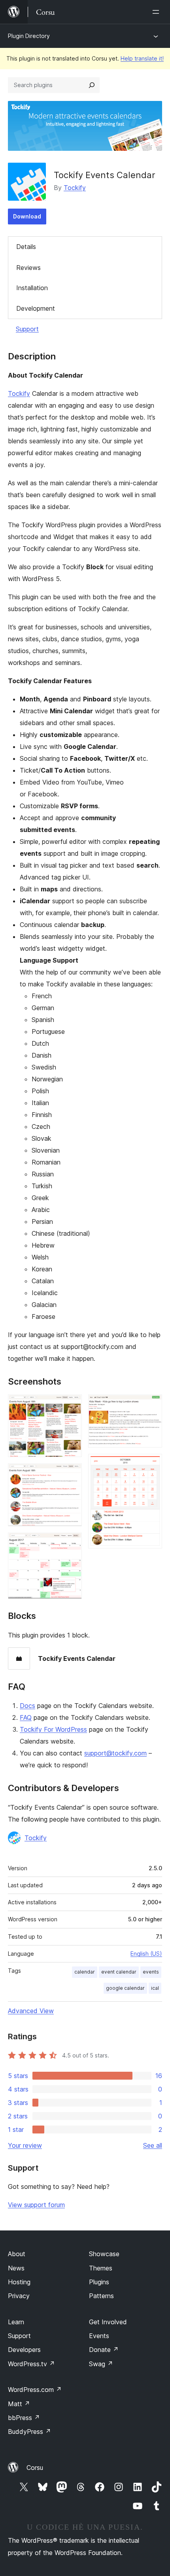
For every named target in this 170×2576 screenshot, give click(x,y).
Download (27, 216)
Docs (27, 1706)
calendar (85, 1972)
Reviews (28, 268)
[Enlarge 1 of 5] (71, 1405)
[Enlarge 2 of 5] (71, 1474)
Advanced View (31, 2011)
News (16, 2268)
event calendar (119, 1972)
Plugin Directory (29, 36)
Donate (104, 2350)
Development (36, 308)
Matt (19, 2404)
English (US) (146, 1954)
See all (153, 2145)
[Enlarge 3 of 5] (71, 1543)
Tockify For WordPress (53, 1729)
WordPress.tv (31, 2364)
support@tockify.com (115, 1753)
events (151, 1972)
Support (27, 329)
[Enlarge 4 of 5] (151, 1405)
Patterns (101, 2296)
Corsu (35, 2468)
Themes (101, 2268)
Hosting (19, 2282)
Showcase (104, 2254)
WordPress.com (35, 2390)
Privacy (19, 2296)
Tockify (75, 188)
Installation (32, 288)
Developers (24, 2350)
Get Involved (108, 2322)
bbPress (24, 2418)
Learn (16, 2322)
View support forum (36, 2205)
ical (155, 1988)
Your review (25, 2145)
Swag (101, 2364)
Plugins (99, 2282)
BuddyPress (29, 2432)
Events (99, 2336)
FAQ (26, 1717)
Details (26, 247)
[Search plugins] (92, 85)
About (17, 2254)
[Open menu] (157, 12)
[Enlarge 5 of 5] (151, 1465)
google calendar (125, 1988)
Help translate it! (142, 58)
